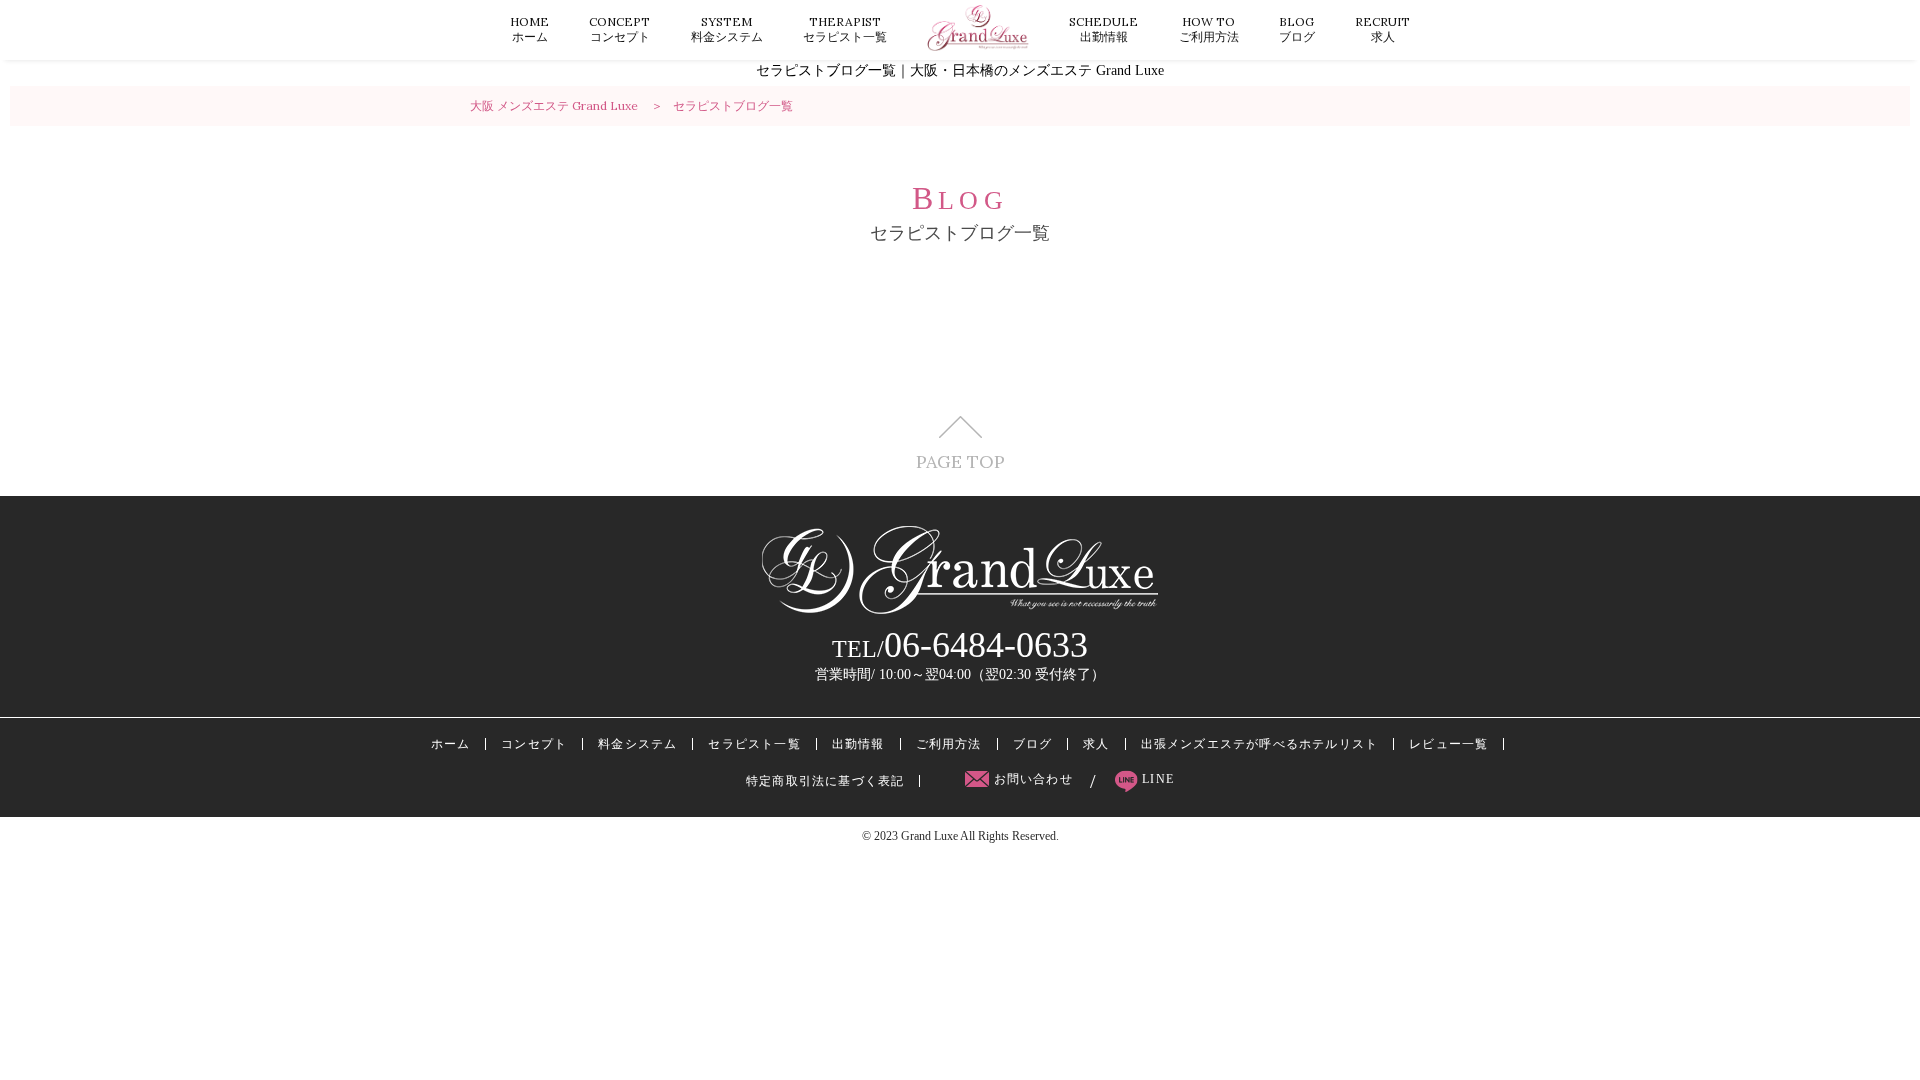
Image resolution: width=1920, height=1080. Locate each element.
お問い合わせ (1033, 779)
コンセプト (619, 29)
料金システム (727, 29)
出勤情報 (1103, 29)
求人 (1382, 29)
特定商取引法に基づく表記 (825, 781)
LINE (1156, 779)
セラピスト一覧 (845, 29)
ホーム (529, 29)
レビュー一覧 (1448, 744)
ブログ (1297, 29)
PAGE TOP (960, 460)
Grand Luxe (929, 836)
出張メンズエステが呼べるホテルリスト (1260, 744)
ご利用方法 (1209, 29)
